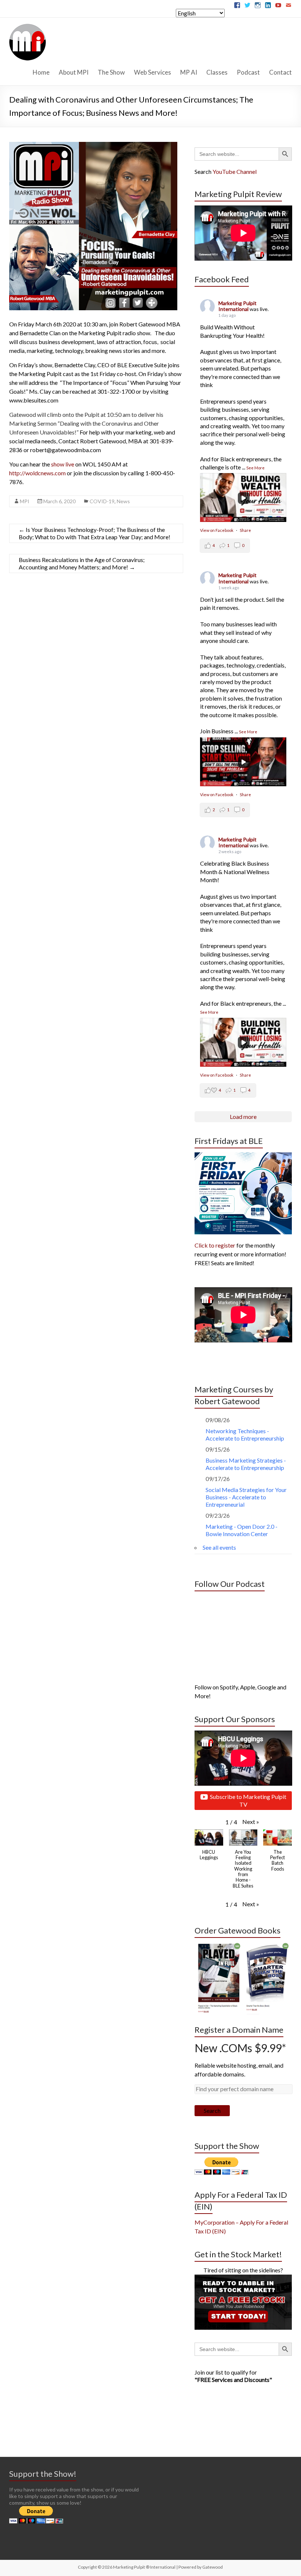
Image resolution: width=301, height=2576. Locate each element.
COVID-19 (102, 501)
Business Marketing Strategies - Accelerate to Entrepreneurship (246, 1464)
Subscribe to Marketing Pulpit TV (248, 1800)
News (123, 501)
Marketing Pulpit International (237, 306)
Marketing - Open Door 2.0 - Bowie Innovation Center (242, 1530)
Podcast (248, 72)
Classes (217, 72)
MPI (25, 501)
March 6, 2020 (59, 501)
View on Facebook (217, 530)
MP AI (189, 72)
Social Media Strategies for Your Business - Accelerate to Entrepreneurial (246, 1497)
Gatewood (213, 2567)
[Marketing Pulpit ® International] (28, 27)
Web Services (153, 72)
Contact (280, 72)
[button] (251, 1822)
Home (41, 72)
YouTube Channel (235, 171)
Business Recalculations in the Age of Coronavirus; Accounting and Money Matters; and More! (82, 563)
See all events (219, 1547)
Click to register (215, 1245)
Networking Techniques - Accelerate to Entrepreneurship (245, 1434)
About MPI (74, 72)
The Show (111, 72)
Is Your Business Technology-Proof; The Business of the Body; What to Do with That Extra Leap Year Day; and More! (95, 533)
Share (245, 530)
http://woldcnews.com (37, 473)
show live (63, 464)
